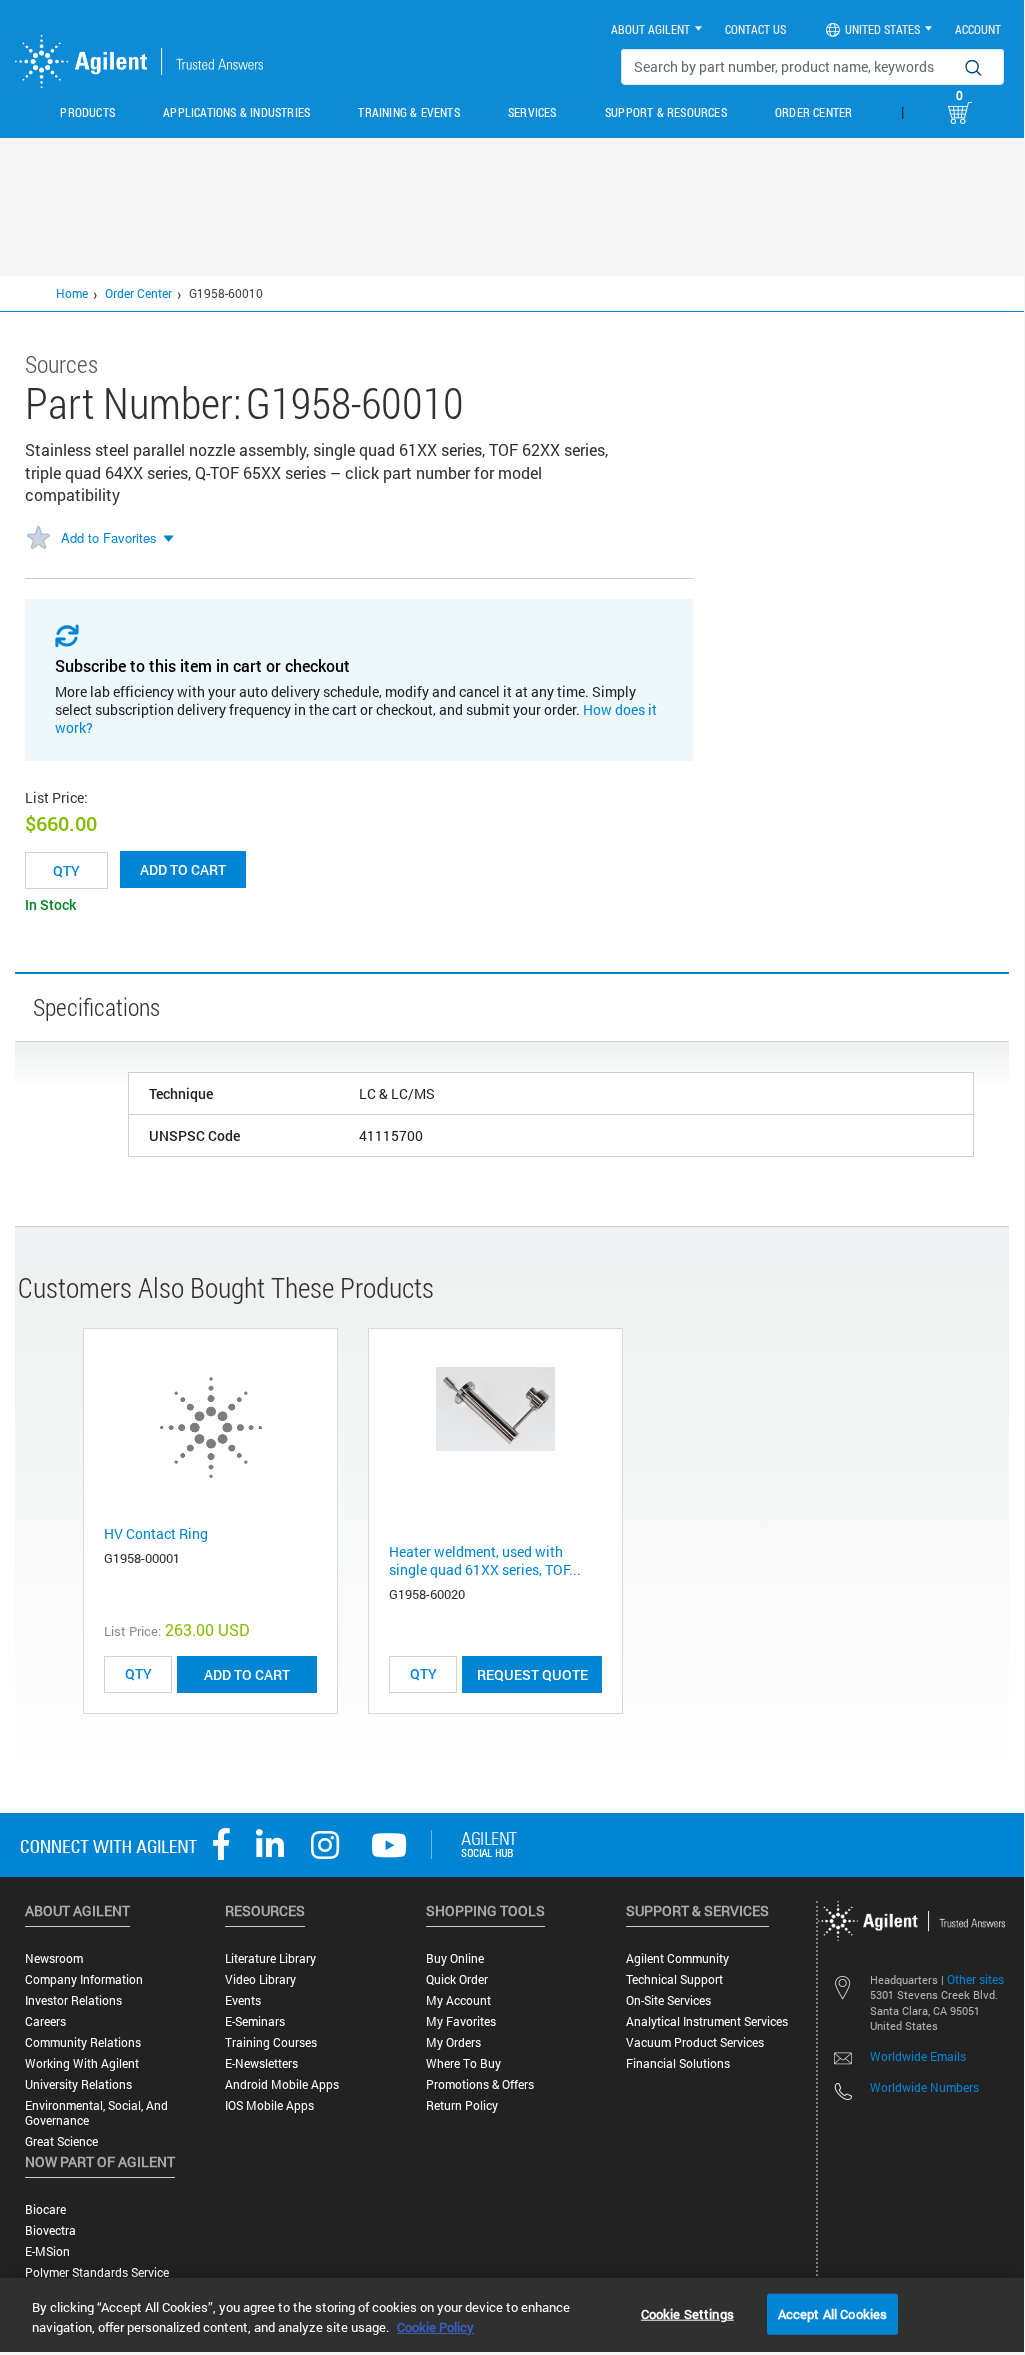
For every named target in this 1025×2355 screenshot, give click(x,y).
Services (532, 112)
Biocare (45, 2209)
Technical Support (674, 1979)
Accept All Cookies (832, 2313)
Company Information (84, 1979)
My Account (458, 2000)
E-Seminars (255, 2021)
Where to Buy (463, 2063)
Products (87, 112)
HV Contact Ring (156, 1533)
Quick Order (457, 1979)
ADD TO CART (247, 1674)
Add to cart (183, 869)
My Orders (453, 2042)
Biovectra (50, 2230)
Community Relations (83, 2042)
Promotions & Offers (480, 2084)
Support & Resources (666, 112)
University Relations (78, 2084)
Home (72, 293)
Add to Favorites (109, 537)
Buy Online (455, 1958)
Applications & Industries (236, 112)
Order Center (813, 112)
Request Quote (532, 1674)
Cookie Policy (435, 2327)
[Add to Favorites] (38, 539)
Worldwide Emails (918, 2056)
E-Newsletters (261, 2063)
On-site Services (668, 2000)
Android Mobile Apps (282, 2084)
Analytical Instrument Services (707, 2021)
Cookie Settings (687, 2313)
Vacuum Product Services (695, 2042)
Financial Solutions (678, 2063)
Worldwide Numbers (924, 2087)
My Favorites (461, 2021)
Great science (61, 2141)
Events (243, 2000)
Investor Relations (73, 2000)
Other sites (975, 1979)
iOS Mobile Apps (269, 2105)
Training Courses (271, 2042)
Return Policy (462, 2105)
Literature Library (270, 1958)
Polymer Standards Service (97, 2272)
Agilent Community (677, 1958)
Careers (45, 2021)
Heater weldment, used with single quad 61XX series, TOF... (485, 1560)
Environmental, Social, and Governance (96, 2113)
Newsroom (54, 1958)
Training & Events (408, 112)
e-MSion (47, 2251)
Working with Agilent (82, 2063)
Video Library (260, 1979)
